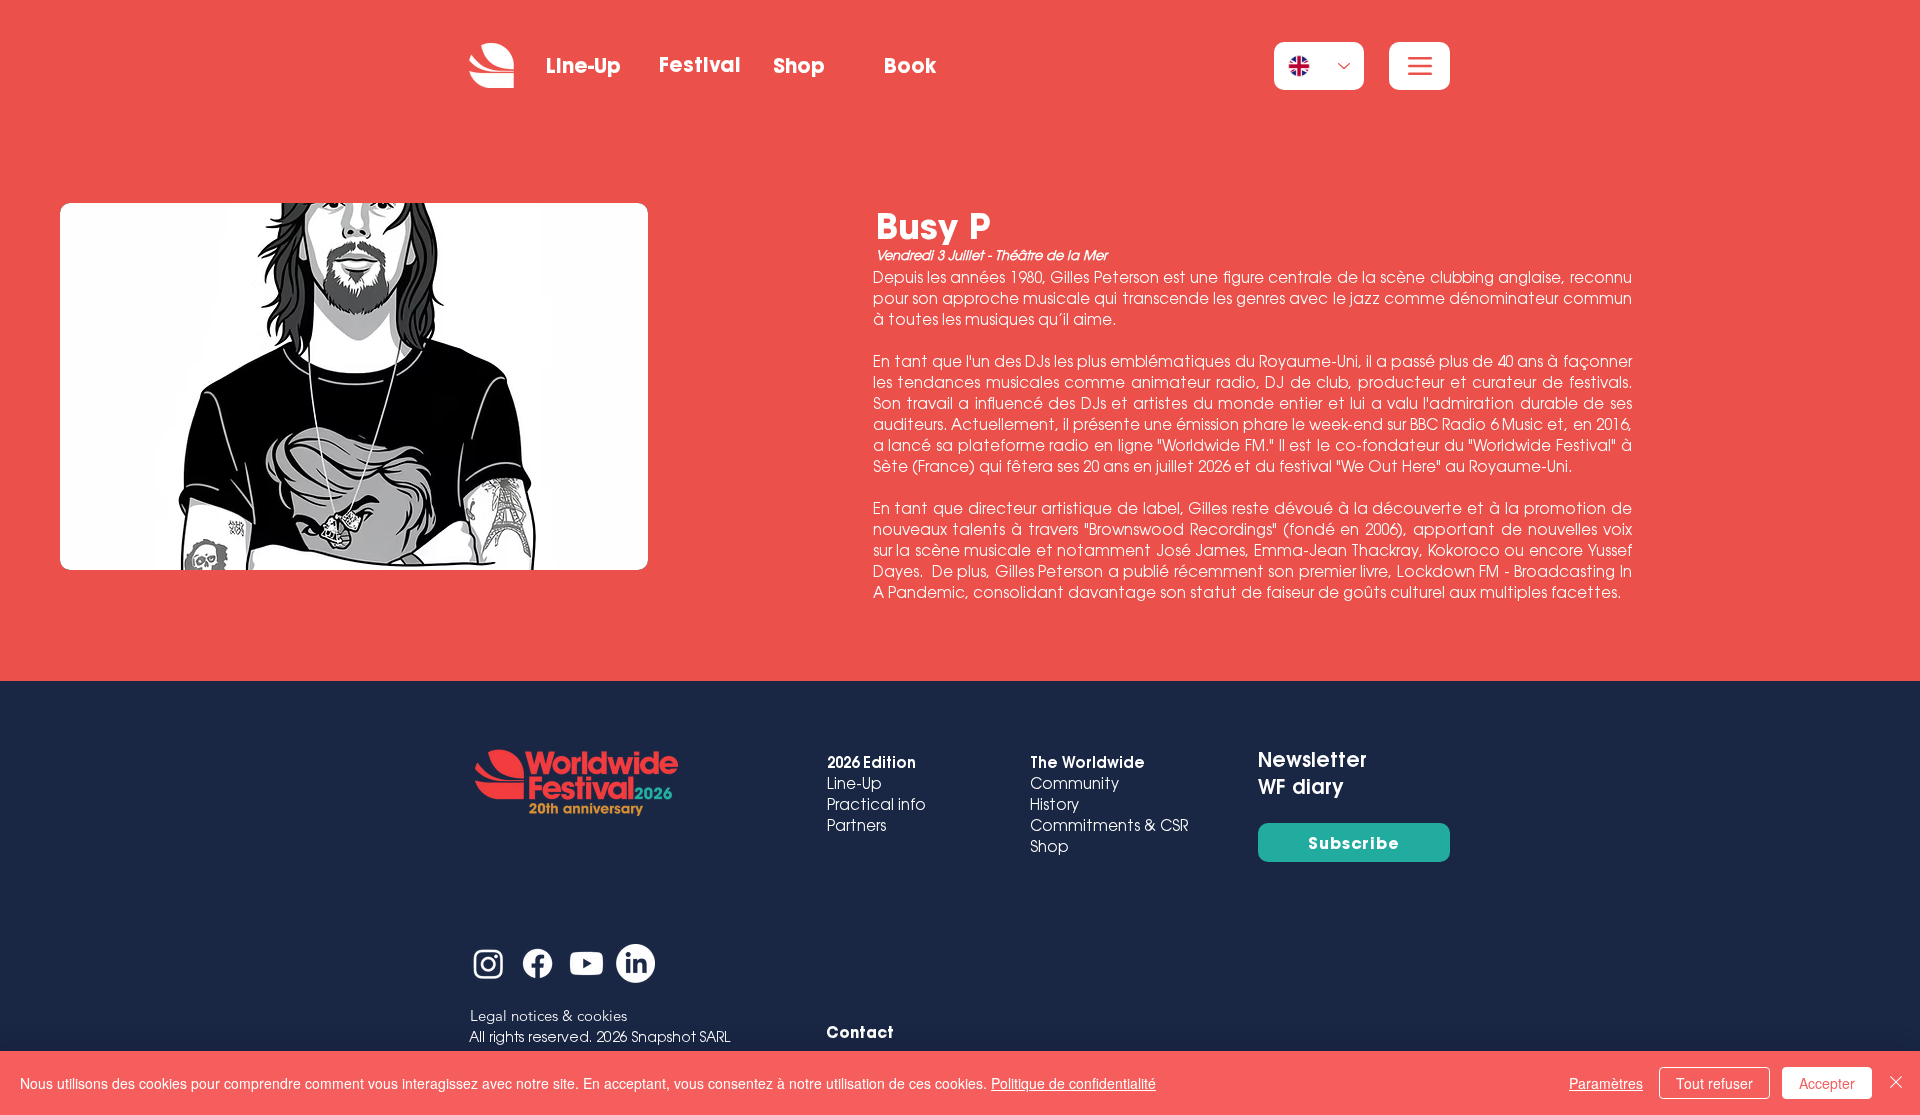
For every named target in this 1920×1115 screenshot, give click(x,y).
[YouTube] (586, 963)
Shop (1049, 848)
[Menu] (1419, 66)
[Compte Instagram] (488, 963)
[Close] (1896, 1083)
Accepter (1827, 1083)
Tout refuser (1714, 1083)
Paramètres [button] (1606, 1083)
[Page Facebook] (537, 963)
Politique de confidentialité (1073, 1083)
